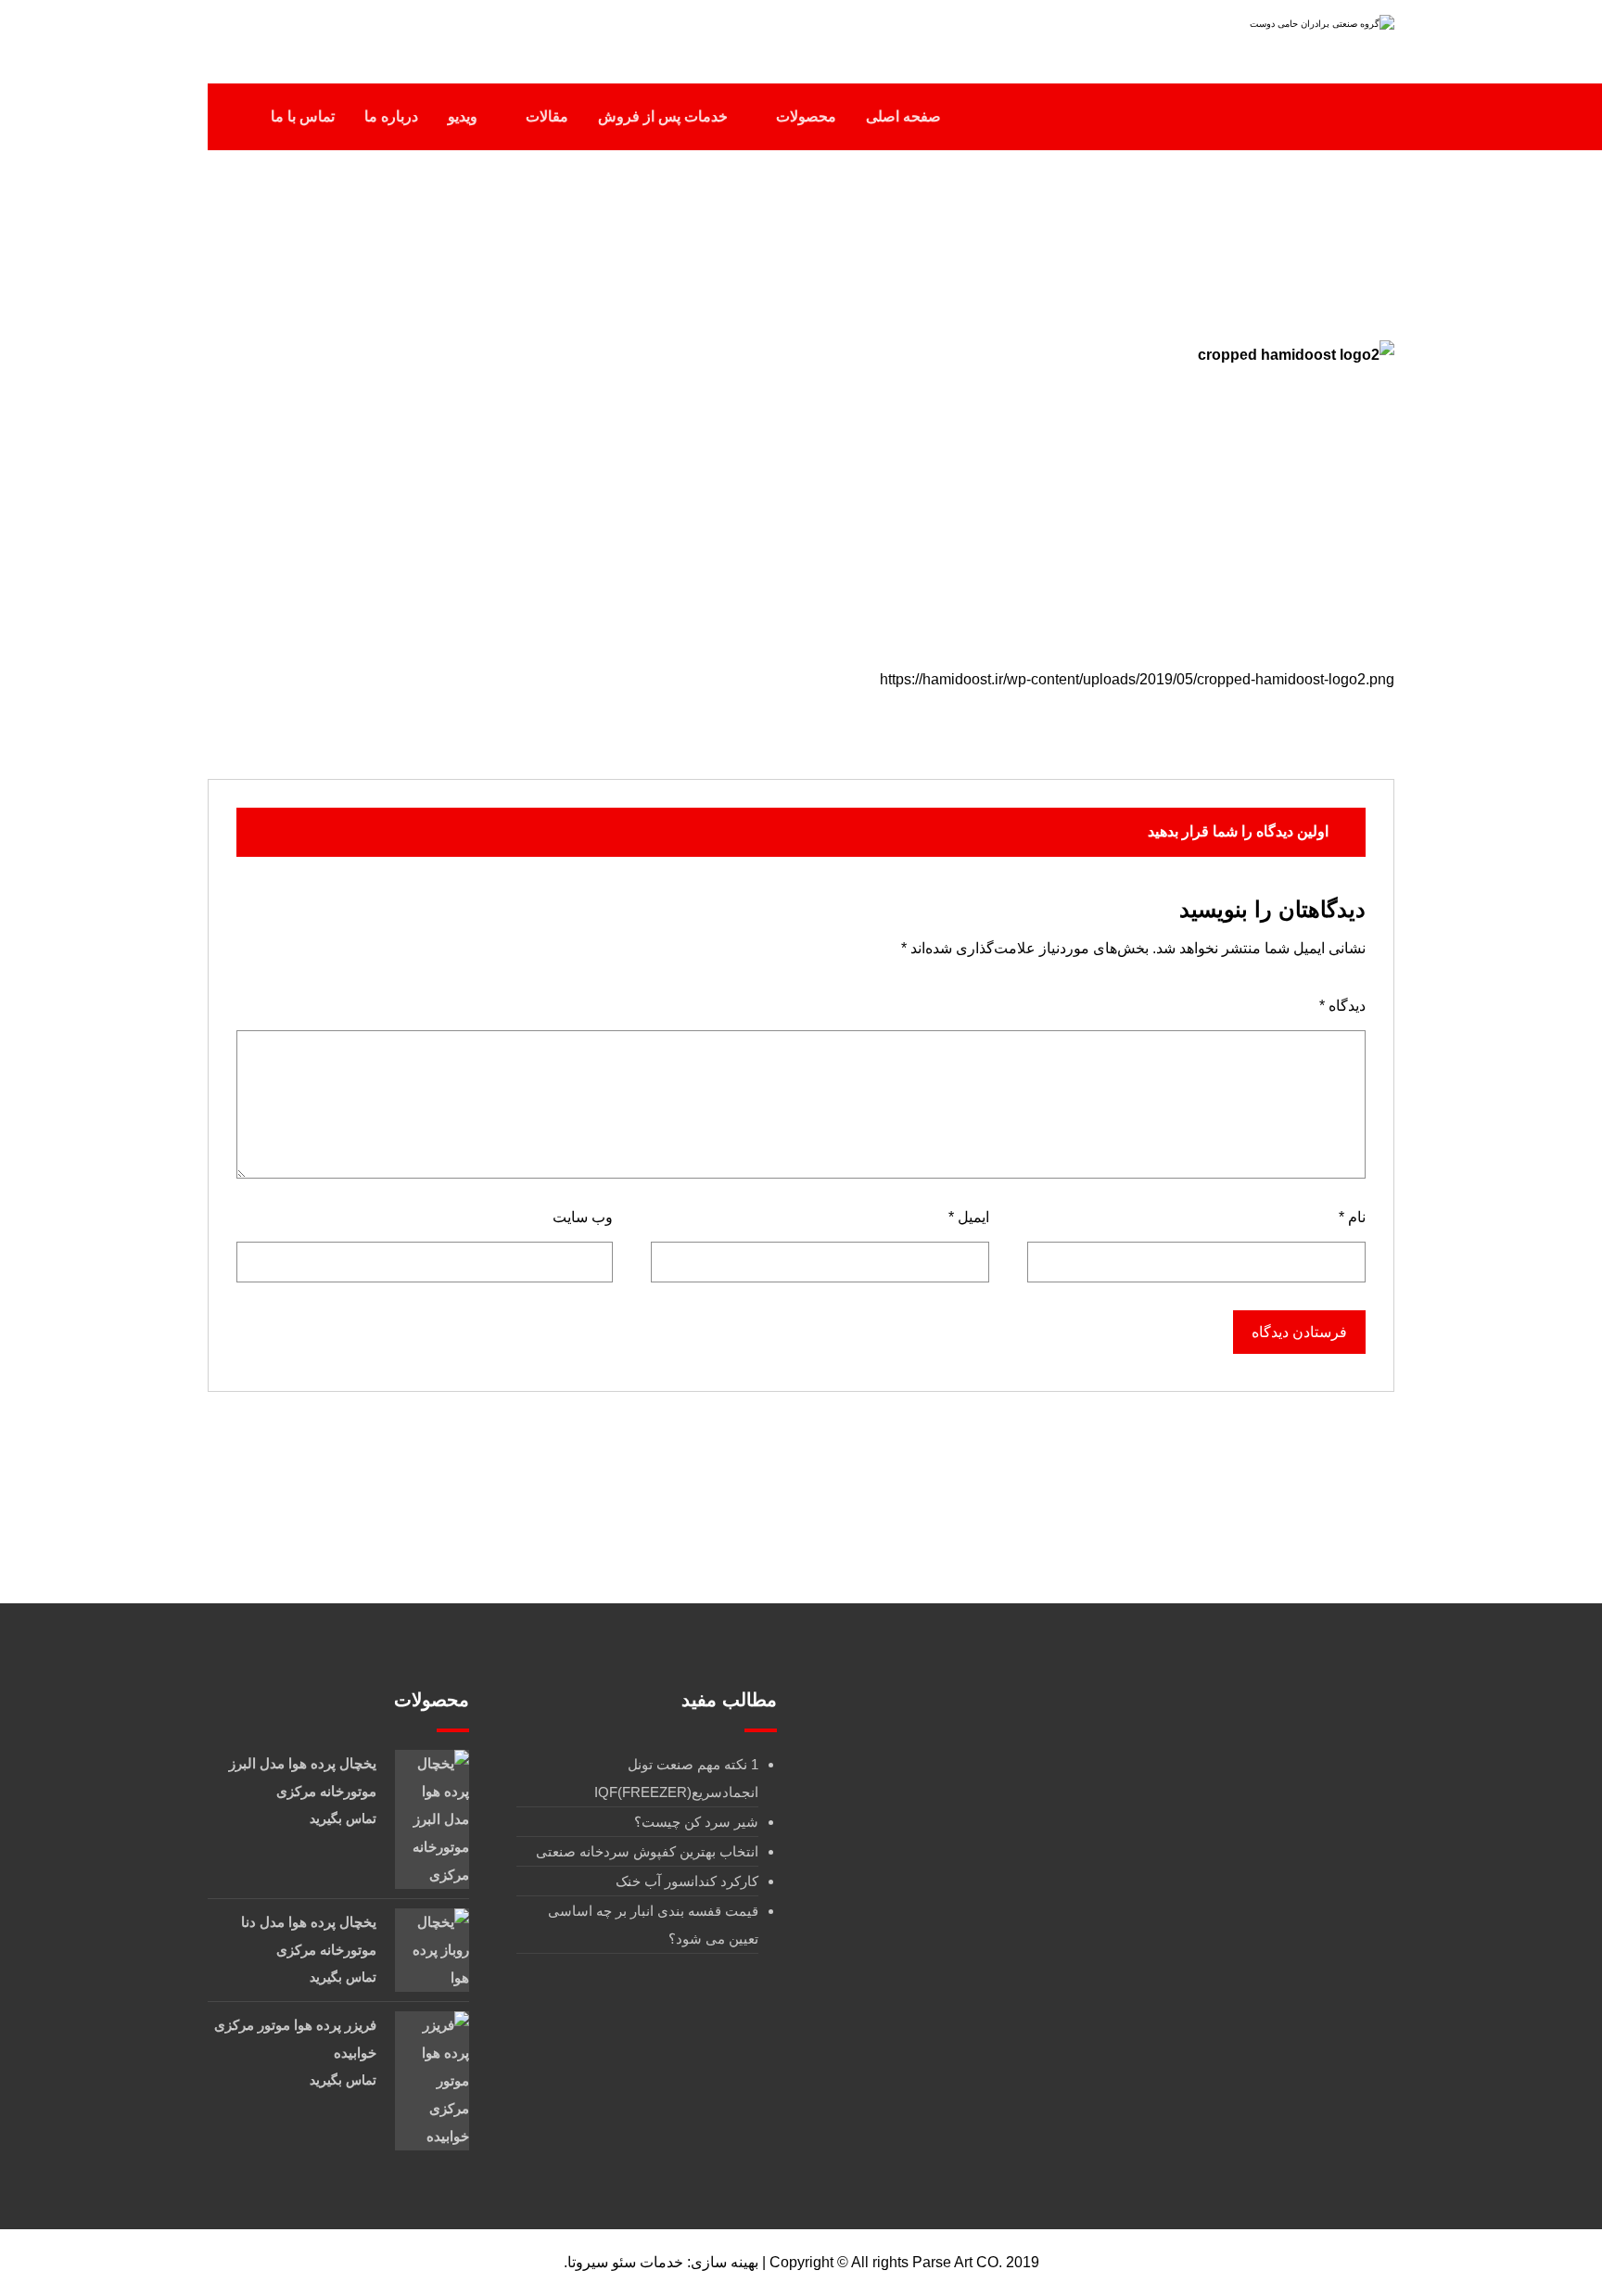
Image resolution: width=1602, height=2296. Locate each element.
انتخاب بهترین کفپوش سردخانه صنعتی (647, 1851)
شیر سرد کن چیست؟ (696, 1822)
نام (1352, 1217)
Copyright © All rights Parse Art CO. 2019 (904, 2262)
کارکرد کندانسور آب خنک (687, 1881)
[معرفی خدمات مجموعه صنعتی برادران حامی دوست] (1278, 35)
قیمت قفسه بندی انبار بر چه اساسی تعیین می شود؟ (653, 1925)
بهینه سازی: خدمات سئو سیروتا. (661, 2262)
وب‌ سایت (583, 1217)
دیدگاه (1342, 1006)
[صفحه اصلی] (933, 239)
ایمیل (969, 1217)
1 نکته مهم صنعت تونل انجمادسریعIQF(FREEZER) (676, 1778)
